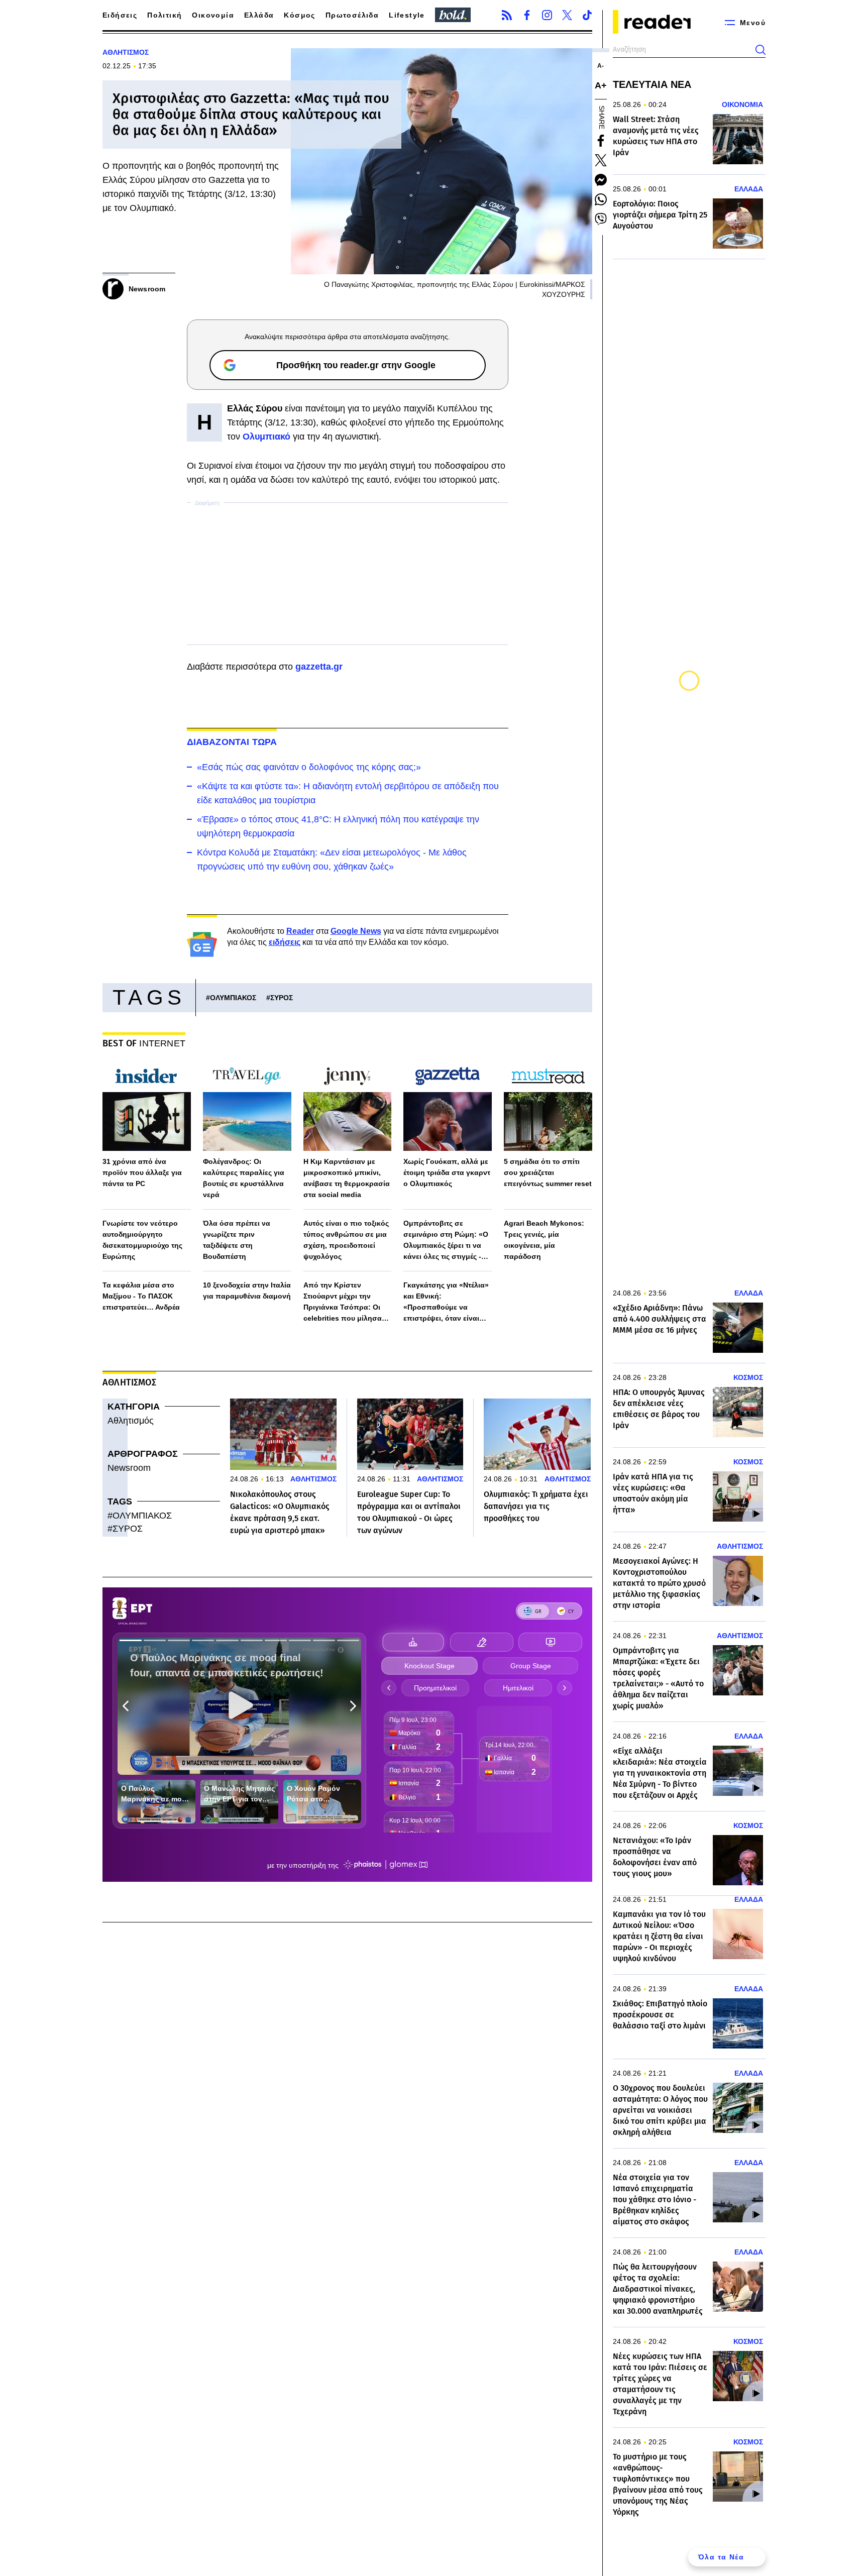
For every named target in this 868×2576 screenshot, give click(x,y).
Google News (356, 931)
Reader (300, 931)
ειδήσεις (285, 942)
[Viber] (601, 219)
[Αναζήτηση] (761, 50)
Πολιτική (165, 15)
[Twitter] (567, 15)
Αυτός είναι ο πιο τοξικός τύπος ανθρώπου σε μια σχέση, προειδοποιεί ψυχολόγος (346, 1240)
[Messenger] (601, 180)
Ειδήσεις (120, 15)
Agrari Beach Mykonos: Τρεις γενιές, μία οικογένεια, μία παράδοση (544, 1240)
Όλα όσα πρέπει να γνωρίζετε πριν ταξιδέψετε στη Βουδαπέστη (237, 1240)
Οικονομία (213, 15)
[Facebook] (527, 15)
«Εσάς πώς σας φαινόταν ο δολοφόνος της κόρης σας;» (309, 767)
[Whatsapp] (601, 199)
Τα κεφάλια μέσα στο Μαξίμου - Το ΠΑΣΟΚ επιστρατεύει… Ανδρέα (141, 1296)
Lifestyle (407, 15)
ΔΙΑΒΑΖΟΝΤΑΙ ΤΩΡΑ (232, 742)
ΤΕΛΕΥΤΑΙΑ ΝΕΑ (652, 84)
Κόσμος (299, 15)
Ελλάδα (259, 15)
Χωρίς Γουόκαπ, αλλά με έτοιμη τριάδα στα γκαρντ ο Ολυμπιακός (447, 1172)
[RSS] (507, 15)
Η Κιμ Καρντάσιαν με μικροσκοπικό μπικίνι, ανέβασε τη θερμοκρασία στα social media (347, 1178)
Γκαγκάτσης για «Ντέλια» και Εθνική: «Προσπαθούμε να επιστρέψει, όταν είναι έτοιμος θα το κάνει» (446, 1302)
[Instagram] (547, 15)
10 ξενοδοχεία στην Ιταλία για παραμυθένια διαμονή (247, 1291)
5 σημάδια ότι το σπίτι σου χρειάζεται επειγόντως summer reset (548, 1172)
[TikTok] (587, 15)
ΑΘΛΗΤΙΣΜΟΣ (126, 52)
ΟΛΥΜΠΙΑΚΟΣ (233, 998)
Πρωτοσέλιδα (352, 15)
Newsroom (129, 1468)
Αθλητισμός (131, 1421)
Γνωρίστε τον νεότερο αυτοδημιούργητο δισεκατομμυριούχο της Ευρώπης (142, 1240)
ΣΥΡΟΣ (282, 998)
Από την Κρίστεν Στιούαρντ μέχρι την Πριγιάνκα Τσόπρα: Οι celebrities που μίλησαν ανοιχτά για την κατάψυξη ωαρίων (347, 1302)
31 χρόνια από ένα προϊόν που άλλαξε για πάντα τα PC (142, 1172)
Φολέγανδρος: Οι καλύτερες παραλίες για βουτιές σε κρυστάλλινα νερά (244, 1178)
